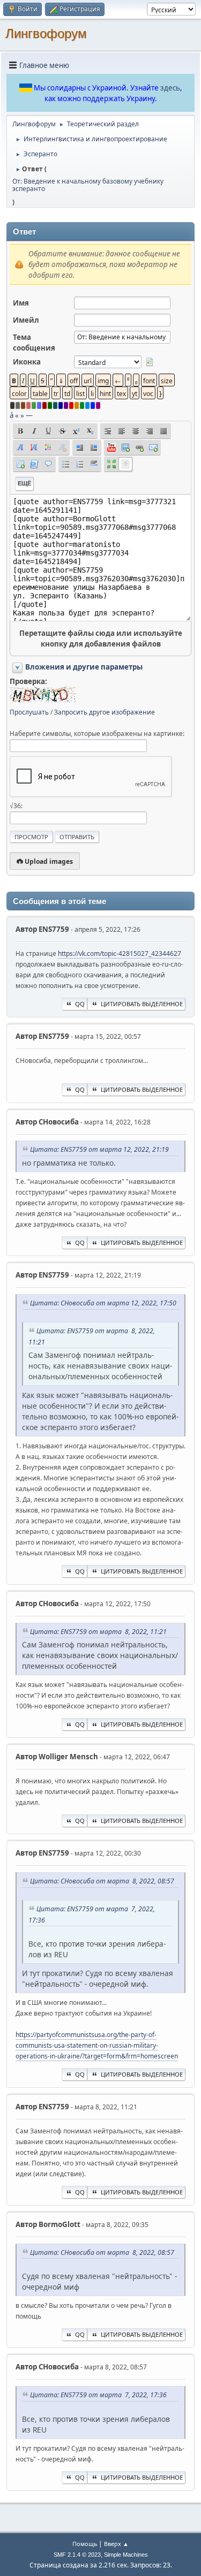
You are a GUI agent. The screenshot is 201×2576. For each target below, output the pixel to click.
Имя (21, 303)
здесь (170, 88)
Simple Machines (126, 2555)
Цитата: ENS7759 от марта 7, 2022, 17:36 (98, 2395)
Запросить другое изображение (105, 712)
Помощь (85, 2544)
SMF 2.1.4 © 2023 (77, 2555)
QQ (80, 1004)
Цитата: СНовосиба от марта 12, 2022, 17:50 (103, 1303)
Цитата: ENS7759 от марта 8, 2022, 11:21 (98, 1632)
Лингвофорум (46, 33)
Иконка (27, 362)
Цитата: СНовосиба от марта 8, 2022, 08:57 (102, 1881)
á (12, 415)
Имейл (26, 320)
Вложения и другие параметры (84, 667)
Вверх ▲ (116, 2544)
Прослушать (29, 712)
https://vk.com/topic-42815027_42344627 (120, 953)
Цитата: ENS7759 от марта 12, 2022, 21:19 (99, 1149)
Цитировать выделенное (142, 1004)
